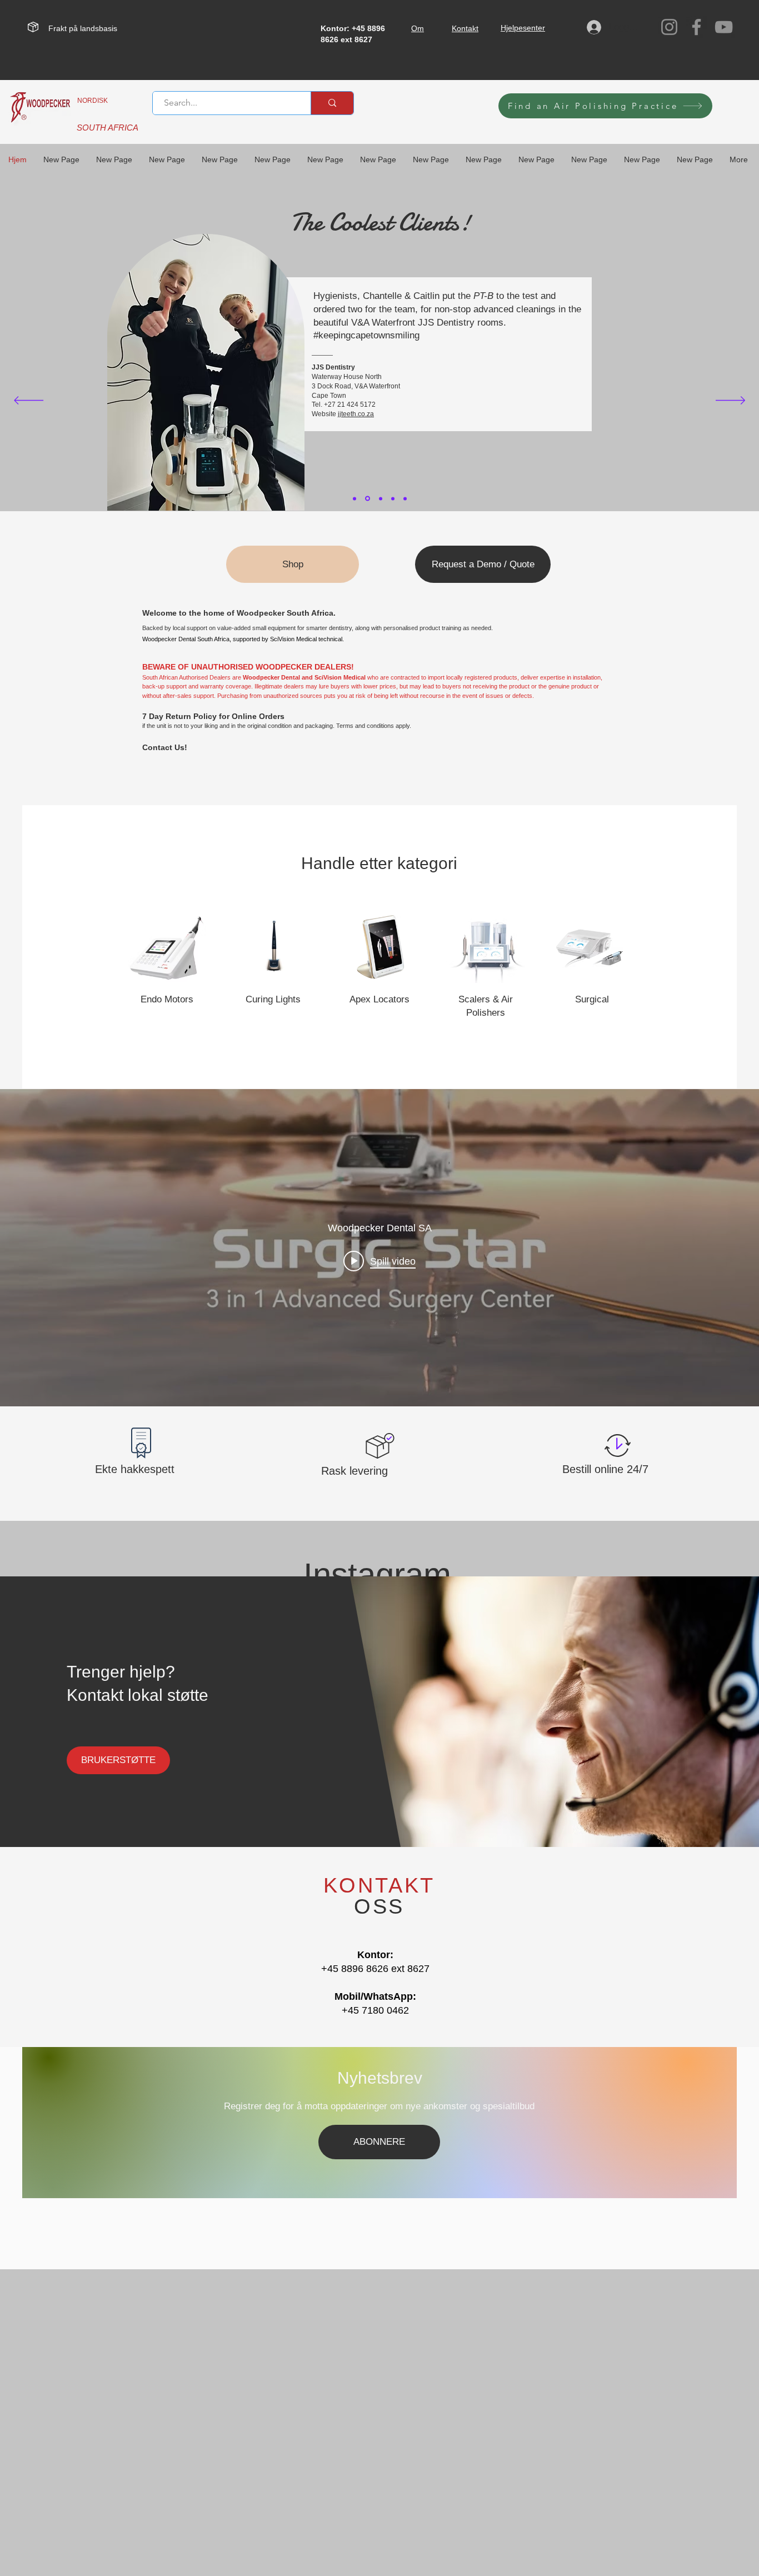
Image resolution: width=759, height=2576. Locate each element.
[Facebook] (696, 27)
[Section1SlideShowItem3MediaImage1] (393, 498)
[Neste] (730, 401)
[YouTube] (724, 27)
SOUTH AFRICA (108, 128)
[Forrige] (29, 401)
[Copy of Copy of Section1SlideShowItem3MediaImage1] (354, 498)
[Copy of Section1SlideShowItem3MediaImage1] (405, 498)
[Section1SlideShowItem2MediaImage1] (380, 499)
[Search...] (332, 103)
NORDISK (93, 101)
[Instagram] (669, 27)
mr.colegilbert (246, 391)
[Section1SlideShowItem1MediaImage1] (367, 498)
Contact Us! (165, 747)
